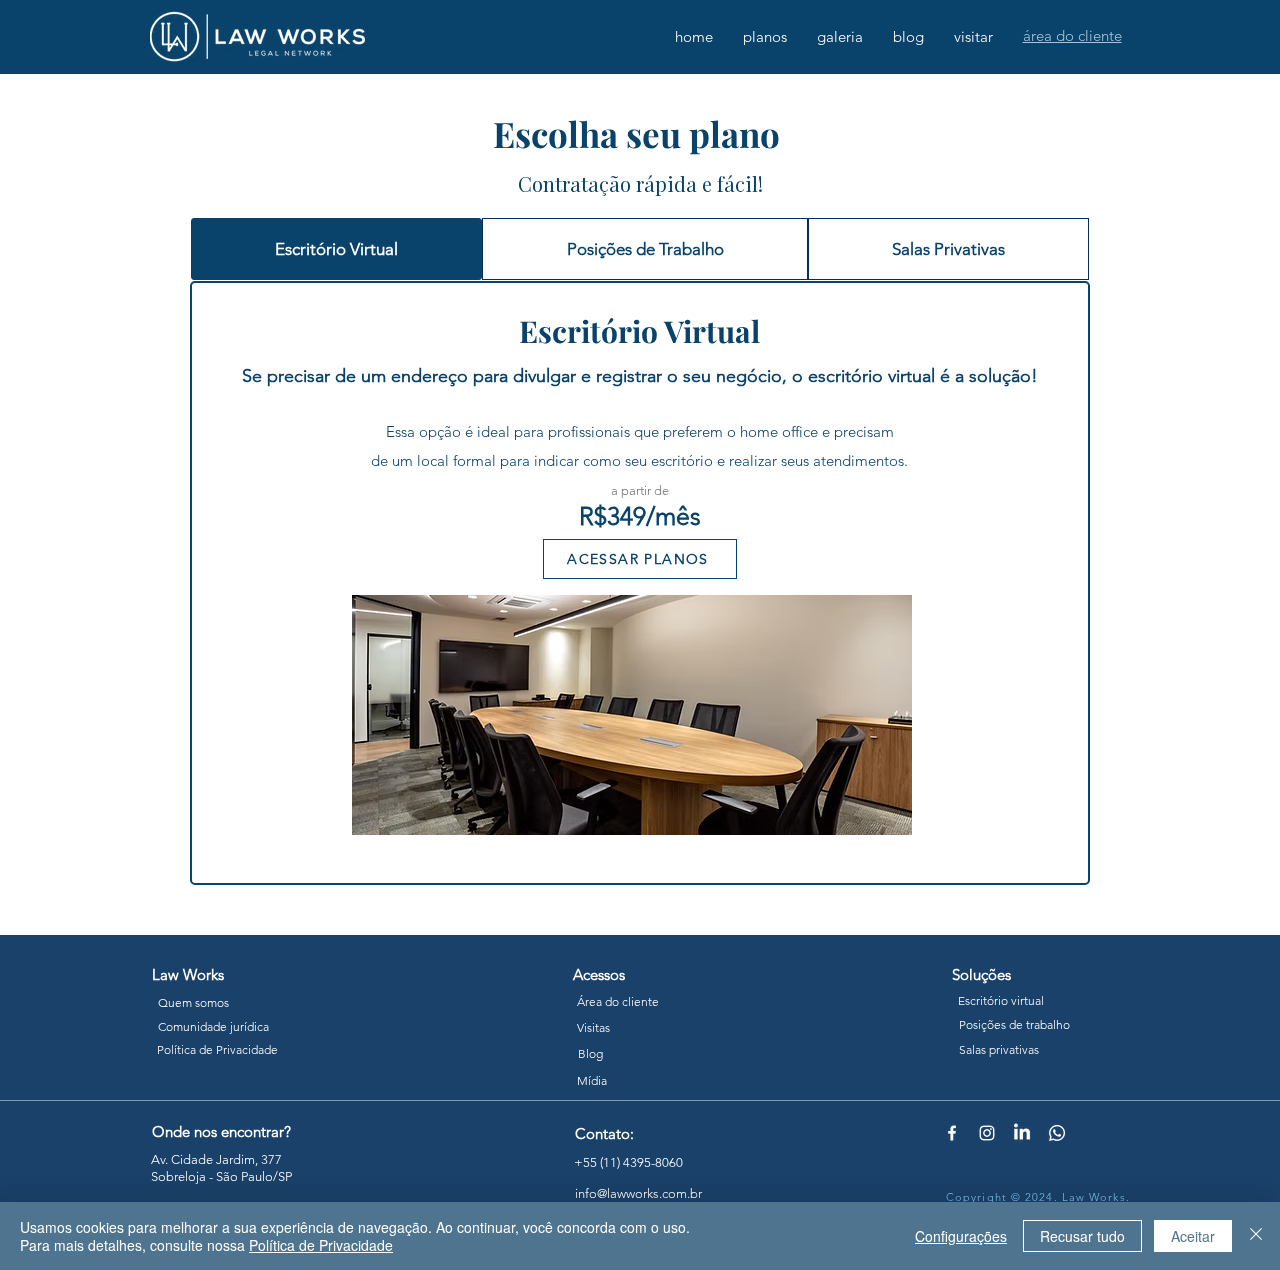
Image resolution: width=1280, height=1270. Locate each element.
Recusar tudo (1082, 1236)
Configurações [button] (961, 1236)
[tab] (336, 249)
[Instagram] (987, 1133)
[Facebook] (952, 1133)
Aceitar (1193, 1236)
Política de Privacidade (321, 1245)
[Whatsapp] (1057, 1133)
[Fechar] (1256, 1236)
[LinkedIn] (1022, 1133)
